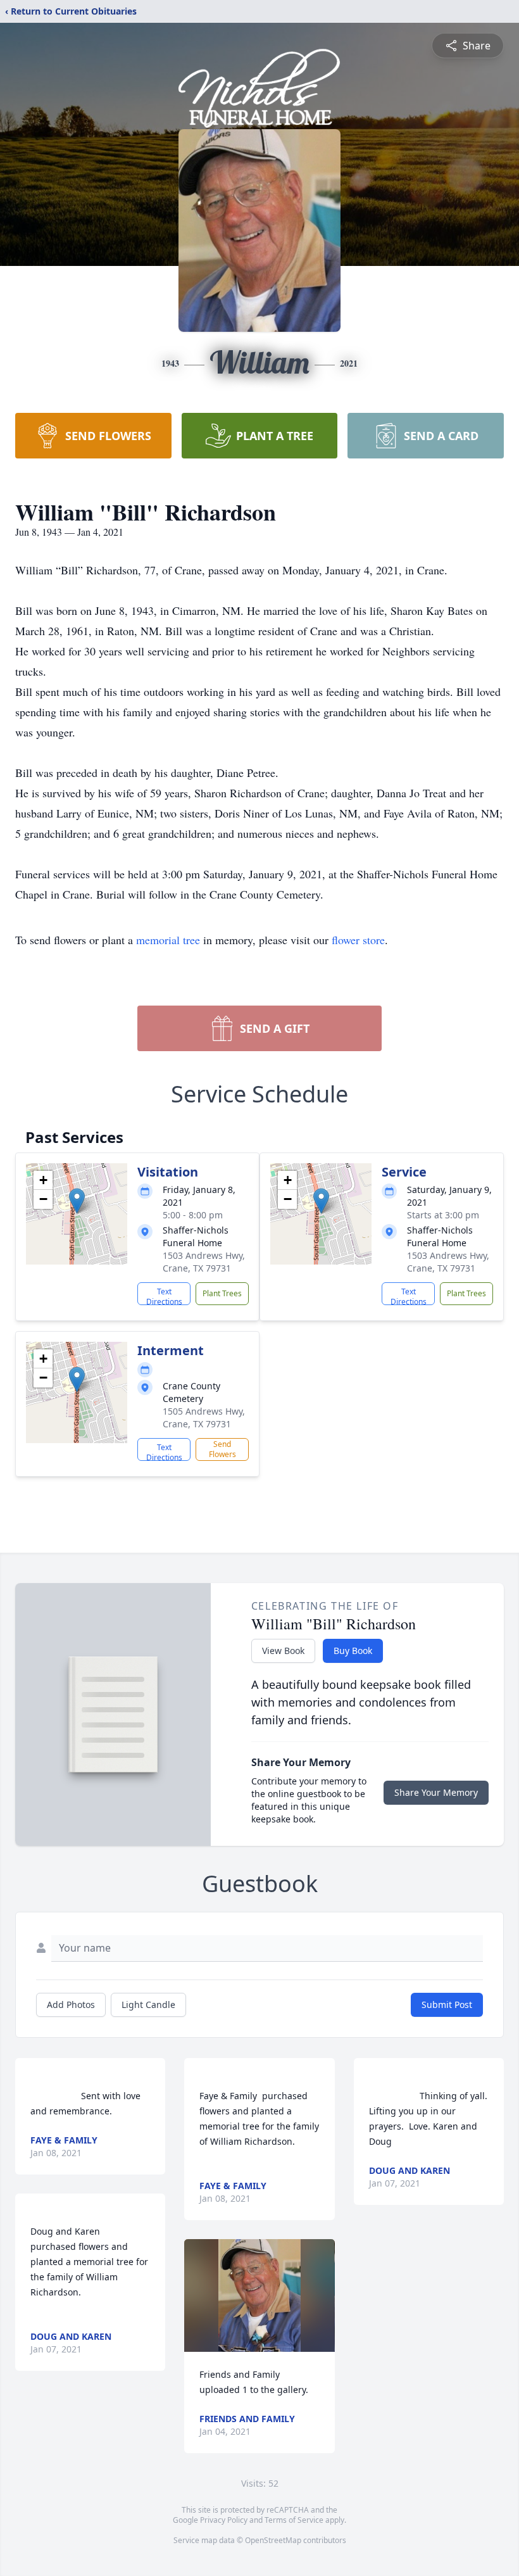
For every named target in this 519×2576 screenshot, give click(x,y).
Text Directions (164, 1296)
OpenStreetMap (273, 2540)
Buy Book (353, 1651)
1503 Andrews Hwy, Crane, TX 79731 (204, 1262)
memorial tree (168, 940)
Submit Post (447, 2005)
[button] (77, 1201)
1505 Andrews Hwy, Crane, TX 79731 (204, 1417)
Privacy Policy (224, 2520)
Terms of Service (294, 2520)
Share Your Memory (436, 1792)
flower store (358, 940)
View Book (283, 1651)
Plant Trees (222, 1293)
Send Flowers (222, 1449)
